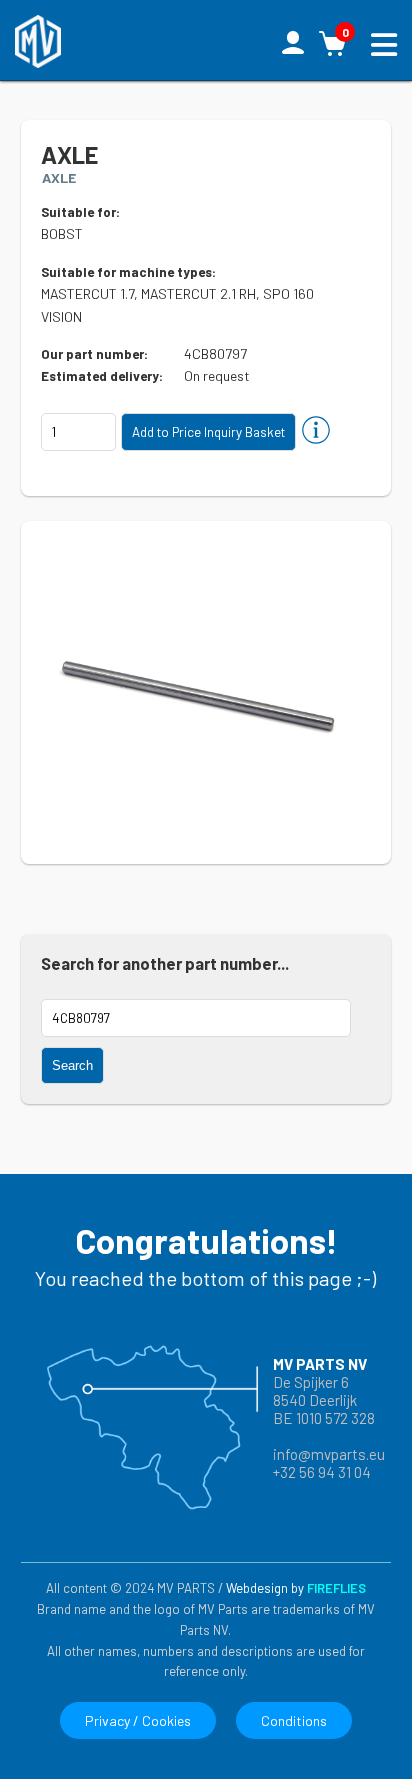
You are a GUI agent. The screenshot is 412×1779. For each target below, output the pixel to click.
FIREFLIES (336, 1588)
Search (72, 1065)
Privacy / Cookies (138, 1720)
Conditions (294, 1720)
